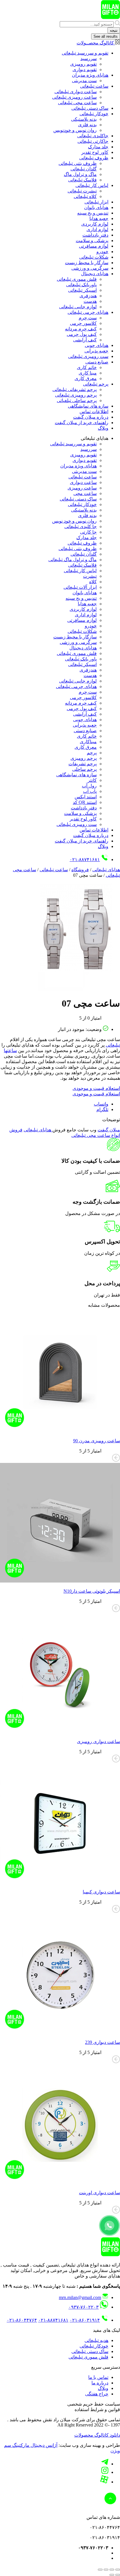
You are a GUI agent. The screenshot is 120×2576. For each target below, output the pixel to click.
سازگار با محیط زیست (87, 263)
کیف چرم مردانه (81, 329)
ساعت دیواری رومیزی (98, 1741)
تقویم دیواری (85, 70)
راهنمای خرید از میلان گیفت (82, 423)
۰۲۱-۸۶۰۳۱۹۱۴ (85, 2320)
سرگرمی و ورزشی (90, 268)
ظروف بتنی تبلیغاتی (78, 163)
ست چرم (88, 318)
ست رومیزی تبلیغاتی (88, 356)
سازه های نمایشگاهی (88, 406)
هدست (90, 301)
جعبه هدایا (99, 218)
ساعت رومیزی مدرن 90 (97, 1441)
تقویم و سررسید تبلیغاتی (85, 53)
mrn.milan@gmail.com (80, 2297)
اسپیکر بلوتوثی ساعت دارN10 (92, 1591)
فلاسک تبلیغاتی (82, 180)
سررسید (89, 58)
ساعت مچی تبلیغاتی (77, 103)
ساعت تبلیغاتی (94, 86)
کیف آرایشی (85, 340)
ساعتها (10, 1051)
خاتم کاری (87, 367)
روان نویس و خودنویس (75, 130)
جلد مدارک (98, 147)
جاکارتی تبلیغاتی (93, 141)
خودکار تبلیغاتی (94, 114)
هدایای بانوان (96, 207)
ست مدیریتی (84, 81)
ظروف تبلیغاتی (94, 158)
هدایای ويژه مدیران (90, 75)
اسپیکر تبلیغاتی (82, 290)
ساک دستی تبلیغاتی (90, 108)
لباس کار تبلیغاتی (92, 185)
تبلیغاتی (113, 1045)
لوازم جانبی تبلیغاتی (78, 307)
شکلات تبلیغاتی (94, 257)
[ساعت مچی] (76, 989)
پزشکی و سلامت (92, 241)
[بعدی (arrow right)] (112, 2575)
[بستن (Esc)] (100, 2570)
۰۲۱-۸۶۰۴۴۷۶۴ (22, 2320)
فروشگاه (80, 870)
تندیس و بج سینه (93, 213)
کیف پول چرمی (82, 334)
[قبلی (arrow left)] (118, 2575)
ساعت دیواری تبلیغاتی (76, 92)
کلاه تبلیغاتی (85, 196)
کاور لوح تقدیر (95, 152)
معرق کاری (86, 378)
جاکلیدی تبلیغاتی (93, 136)
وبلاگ (103, 428)
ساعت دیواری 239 (103, 2042)
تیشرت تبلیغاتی (82, 191)
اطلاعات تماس (94, 412)
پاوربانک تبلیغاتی (81, 285)
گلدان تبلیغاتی (84, 169)
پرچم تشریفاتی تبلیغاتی (75, 389)
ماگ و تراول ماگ (80, 174)
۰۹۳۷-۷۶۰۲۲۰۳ (84, 2307)
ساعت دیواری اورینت (99, 2193)
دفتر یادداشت (95, 235)
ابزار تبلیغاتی (96, 202)
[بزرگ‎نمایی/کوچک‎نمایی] (118, 2570)
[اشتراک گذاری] (106, 2570)
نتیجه (114, 30)
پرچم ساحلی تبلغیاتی (77, 400)
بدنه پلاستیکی (84, 119)
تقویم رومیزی (83, 64)
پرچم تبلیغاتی (96, 384)
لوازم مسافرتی (94, 246)
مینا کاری (88, 373)
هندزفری (88, 296)
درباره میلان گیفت (91, 417)
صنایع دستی (97, 362)
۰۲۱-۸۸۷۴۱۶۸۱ (85, 859)
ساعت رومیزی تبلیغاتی (74, 97)
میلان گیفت (109, 1130)
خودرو (102, 252)
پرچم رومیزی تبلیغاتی (76, 395)
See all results (106, 36)
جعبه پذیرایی (96, 351)
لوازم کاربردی (95, 224)
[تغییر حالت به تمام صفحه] (112, 2570)
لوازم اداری (97, 229)
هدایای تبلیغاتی (106, 870)
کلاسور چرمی (83, 323)
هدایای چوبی (97, 345)
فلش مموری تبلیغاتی (77, 279)
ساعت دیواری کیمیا (101, 1892)
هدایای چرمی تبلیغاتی (88, 312)
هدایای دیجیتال (95, 274)
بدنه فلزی (87, 125)
